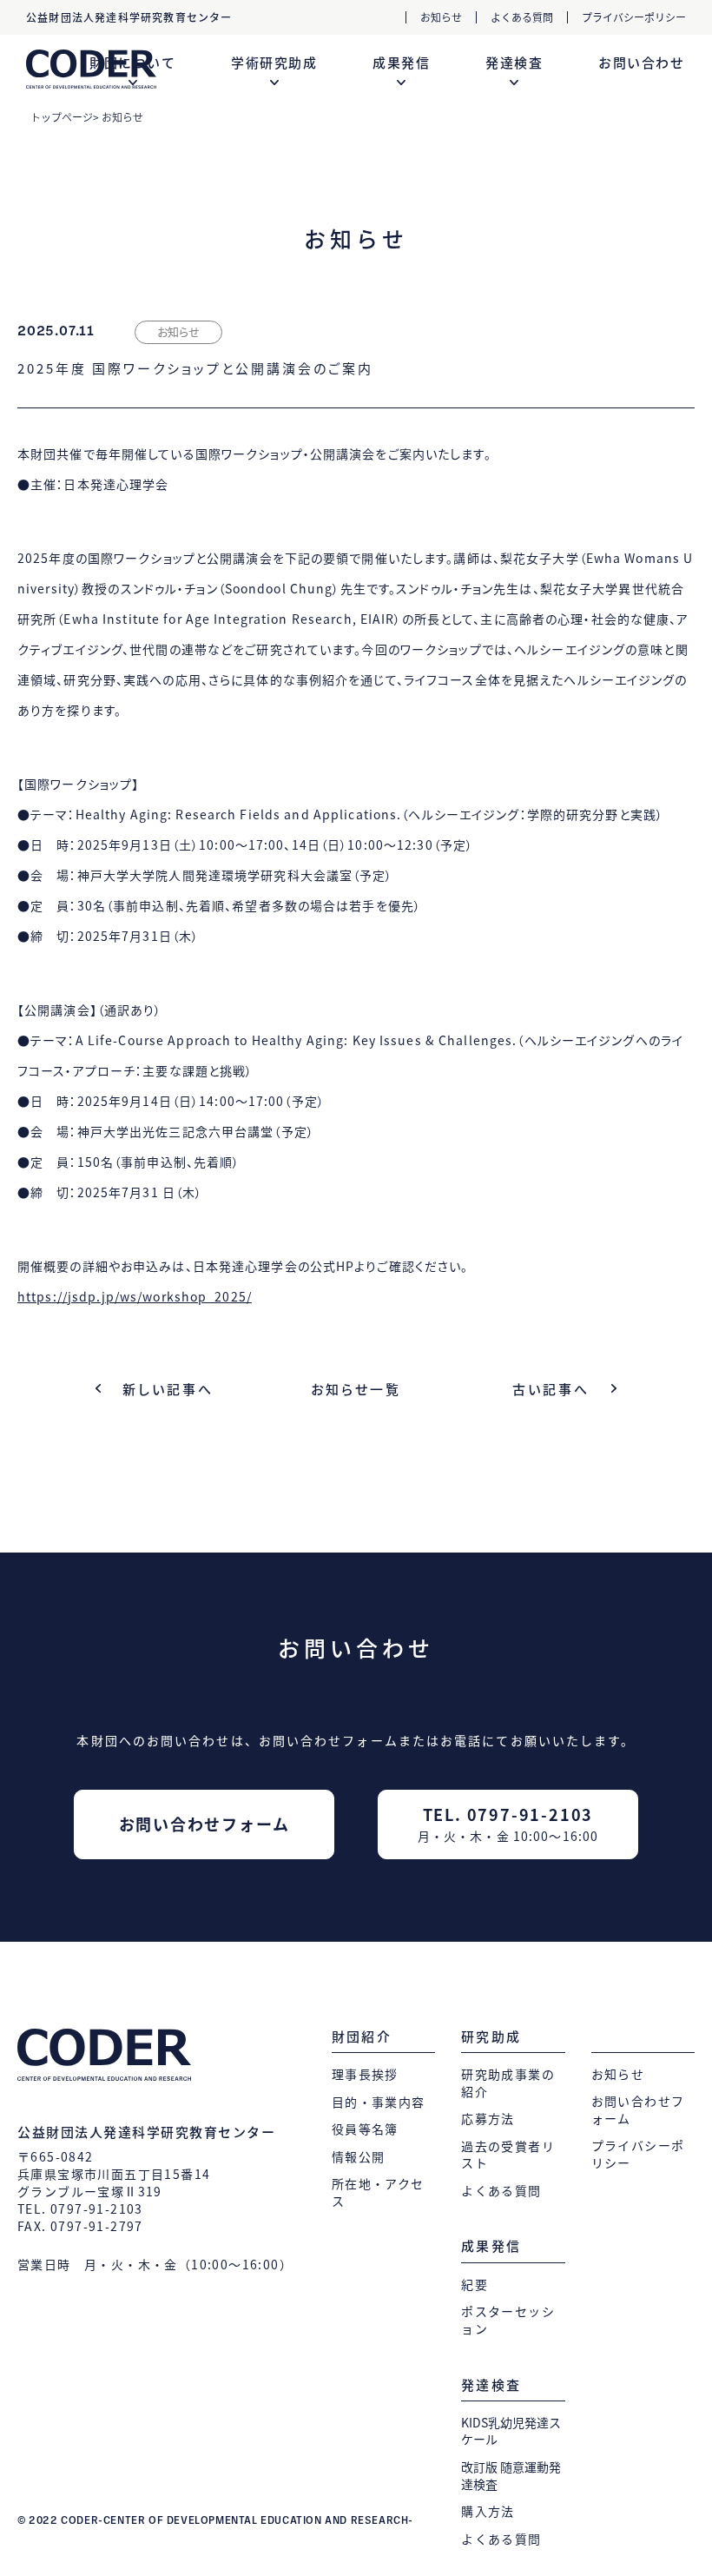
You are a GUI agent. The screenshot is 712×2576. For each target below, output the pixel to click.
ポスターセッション (508, 2320)
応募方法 (488, 2119)
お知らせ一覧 (356, 1389)
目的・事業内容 (379, 2102)
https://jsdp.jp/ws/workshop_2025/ (135, 1296)
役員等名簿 (365, 2129)
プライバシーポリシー (634, 17)
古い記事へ (551, 1389)
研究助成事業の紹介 (508, 2083)
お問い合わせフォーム (204, 1824)
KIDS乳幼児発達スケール (511, 2431)
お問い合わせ (641, 63)
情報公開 (359, 2157)
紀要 (475, 2285)
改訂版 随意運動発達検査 (511, 2476)
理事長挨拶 (365, 2074)
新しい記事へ (168, 1389)
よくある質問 (522, 17)
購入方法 (488, 2511)
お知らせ (441, 17)
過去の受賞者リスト (508, 2155)
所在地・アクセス (378, 2192)
